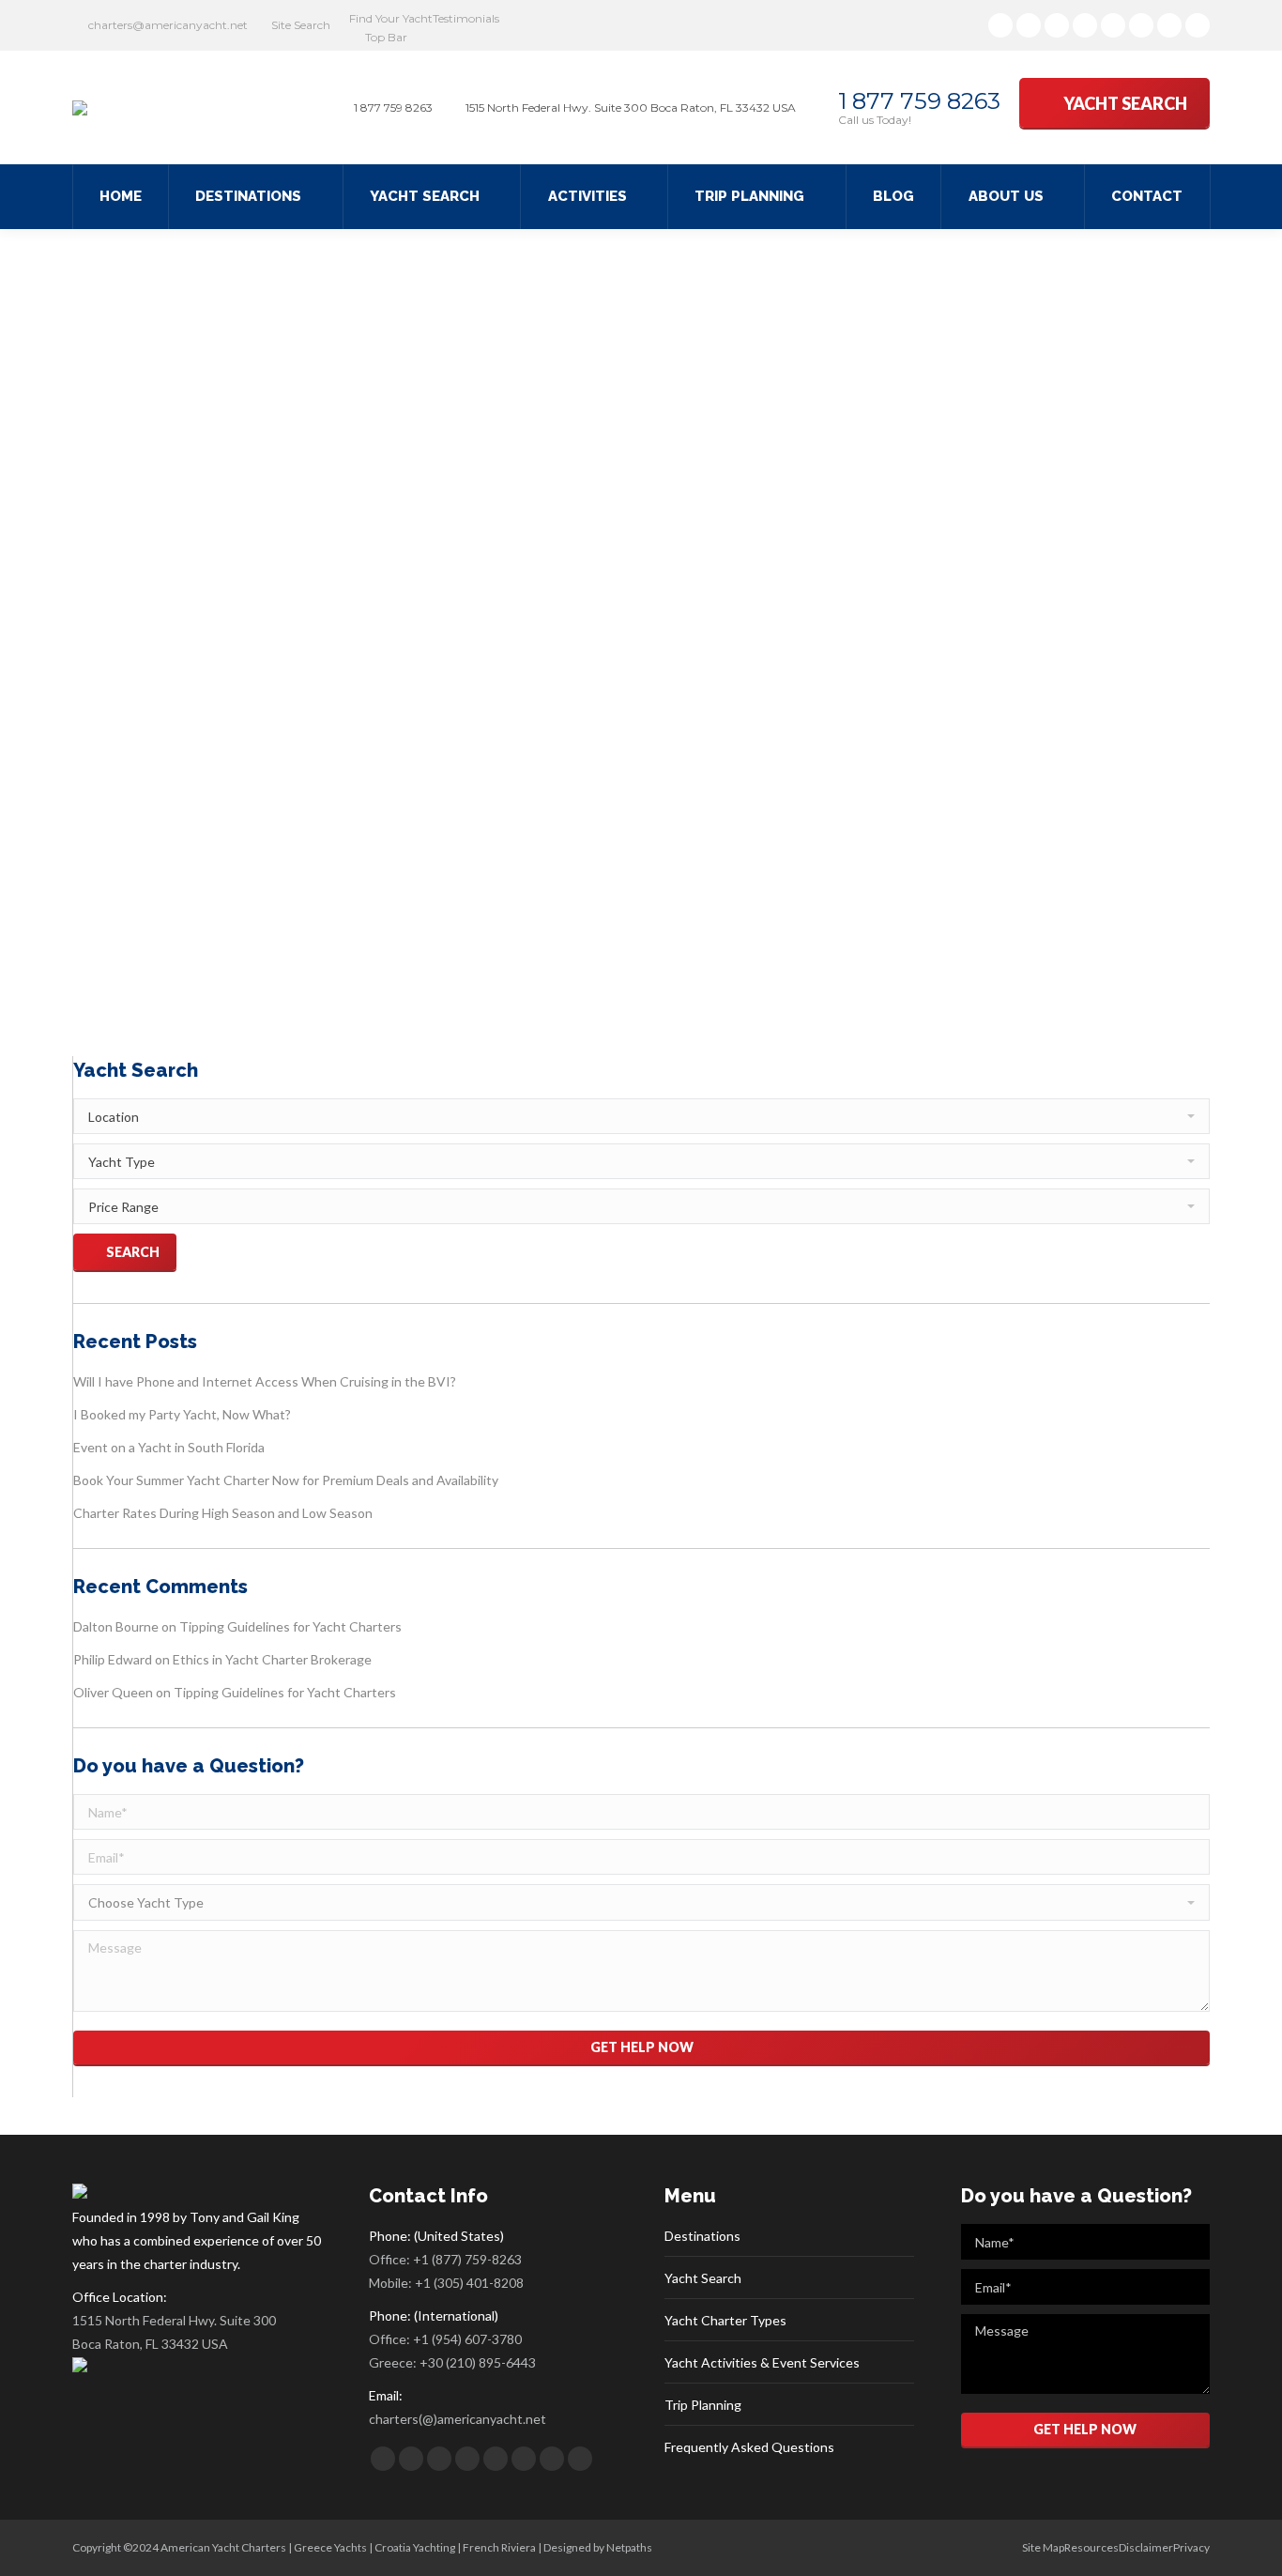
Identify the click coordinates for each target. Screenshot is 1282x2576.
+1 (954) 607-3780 (467, 2339)
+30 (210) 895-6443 (478, 2362)
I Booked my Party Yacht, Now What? (182, 1414)
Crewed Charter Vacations (305, 944)
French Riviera (499, 2547)
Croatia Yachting (415, 2547)
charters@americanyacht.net (168, 25)
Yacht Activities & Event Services (762, 2362)
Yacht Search (703, 2278)
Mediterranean (414, 944)
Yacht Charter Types (725, 2320)
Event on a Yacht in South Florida (169, 1447)
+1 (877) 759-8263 (467, 2259)
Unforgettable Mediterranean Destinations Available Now (414, 909)
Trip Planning (703, 2405)
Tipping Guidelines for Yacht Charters (290, 1626)
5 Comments (679, 944)
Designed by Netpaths (598, 2547)
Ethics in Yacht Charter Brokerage (272, 1659)
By (498, 944)
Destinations (702, 2236)
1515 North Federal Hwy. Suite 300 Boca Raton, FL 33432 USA (174, 2332)
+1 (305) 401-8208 (469, 2283)
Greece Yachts (330, 2547)
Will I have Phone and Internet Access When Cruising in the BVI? (265, 1381)
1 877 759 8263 (919, 101)
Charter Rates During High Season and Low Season (223, 1513)
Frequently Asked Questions (749, 2447)
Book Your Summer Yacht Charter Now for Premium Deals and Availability (286, 1480)
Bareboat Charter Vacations (165, 944)
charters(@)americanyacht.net (458, 2419)
